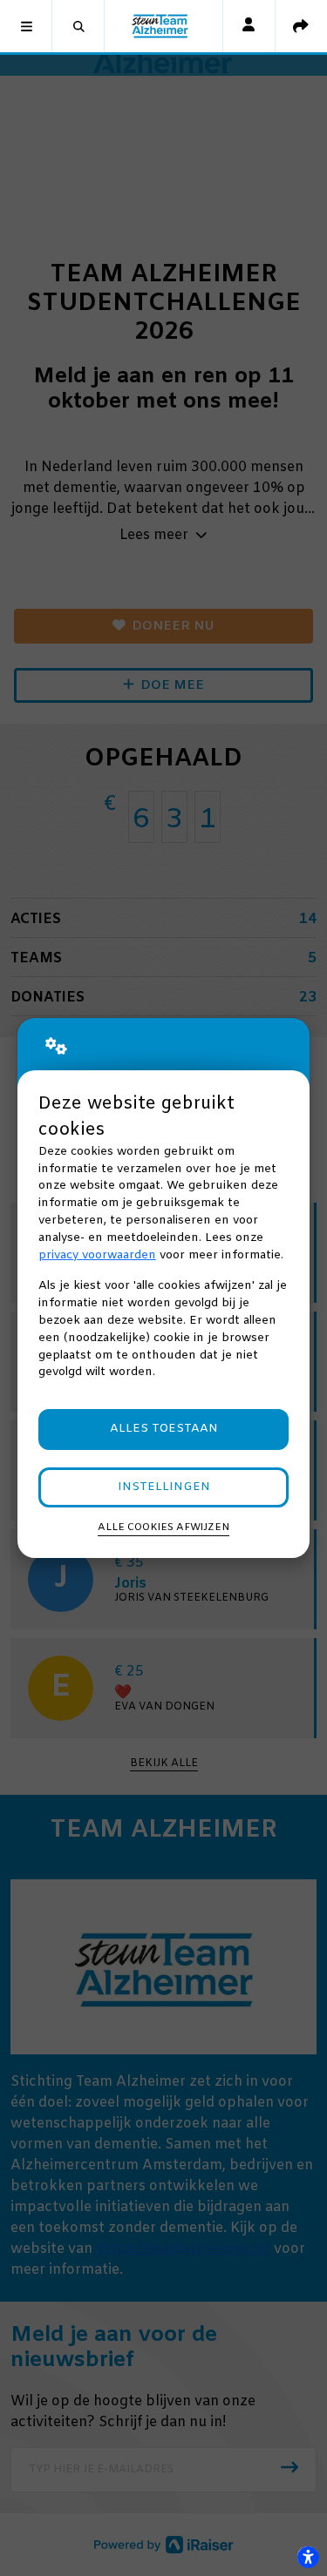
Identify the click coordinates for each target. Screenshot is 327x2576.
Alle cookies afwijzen (163, 1527)
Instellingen (164, 1487)
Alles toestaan (164, 1429)
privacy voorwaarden (97, 1255)
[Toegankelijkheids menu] (308, 2557)
